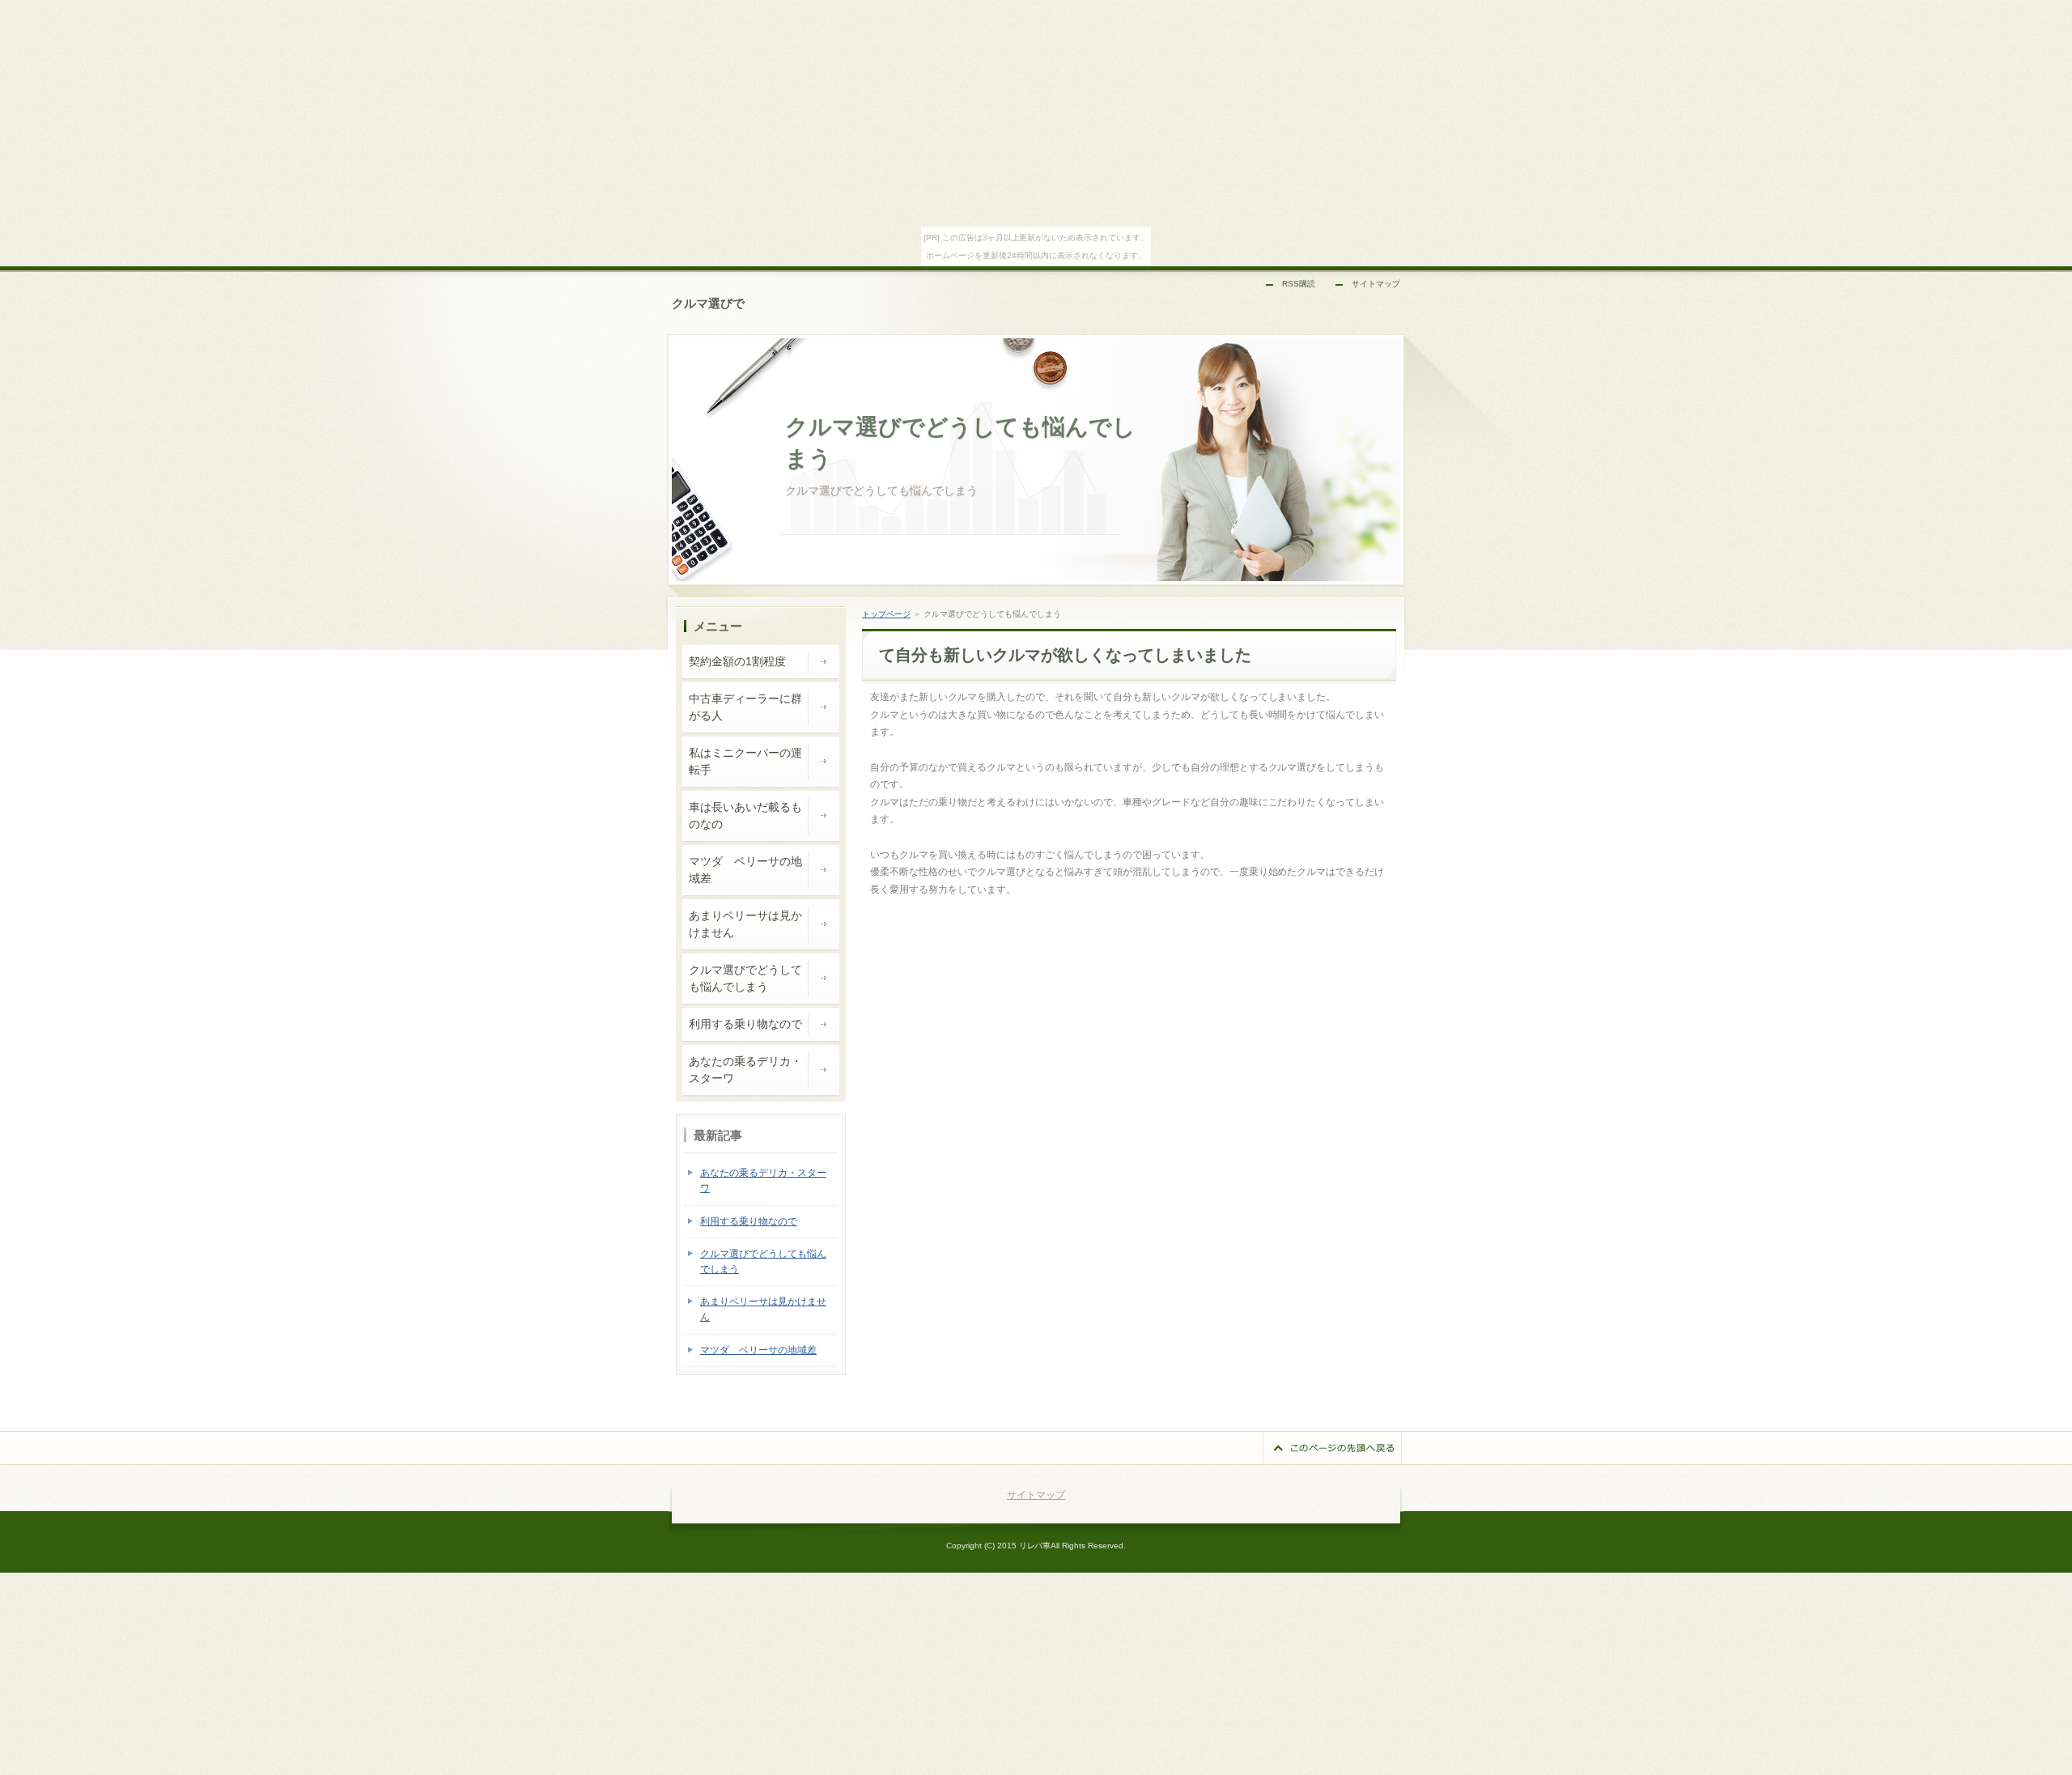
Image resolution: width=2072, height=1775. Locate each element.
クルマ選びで (708, 303)
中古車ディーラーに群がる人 (745, 707)
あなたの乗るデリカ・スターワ (745, 1070)
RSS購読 (1299, 284)
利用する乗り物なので (745, 1024)
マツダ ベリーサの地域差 (745, 870)
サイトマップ (1376, 284)
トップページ (886, 614)
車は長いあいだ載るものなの (745, 815)
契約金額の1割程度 (737, 661)
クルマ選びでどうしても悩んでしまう (745, 978)
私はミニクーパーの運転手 (745, 761)
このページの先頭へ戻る (1332, 1448)
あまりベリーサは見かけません (745, 924)
